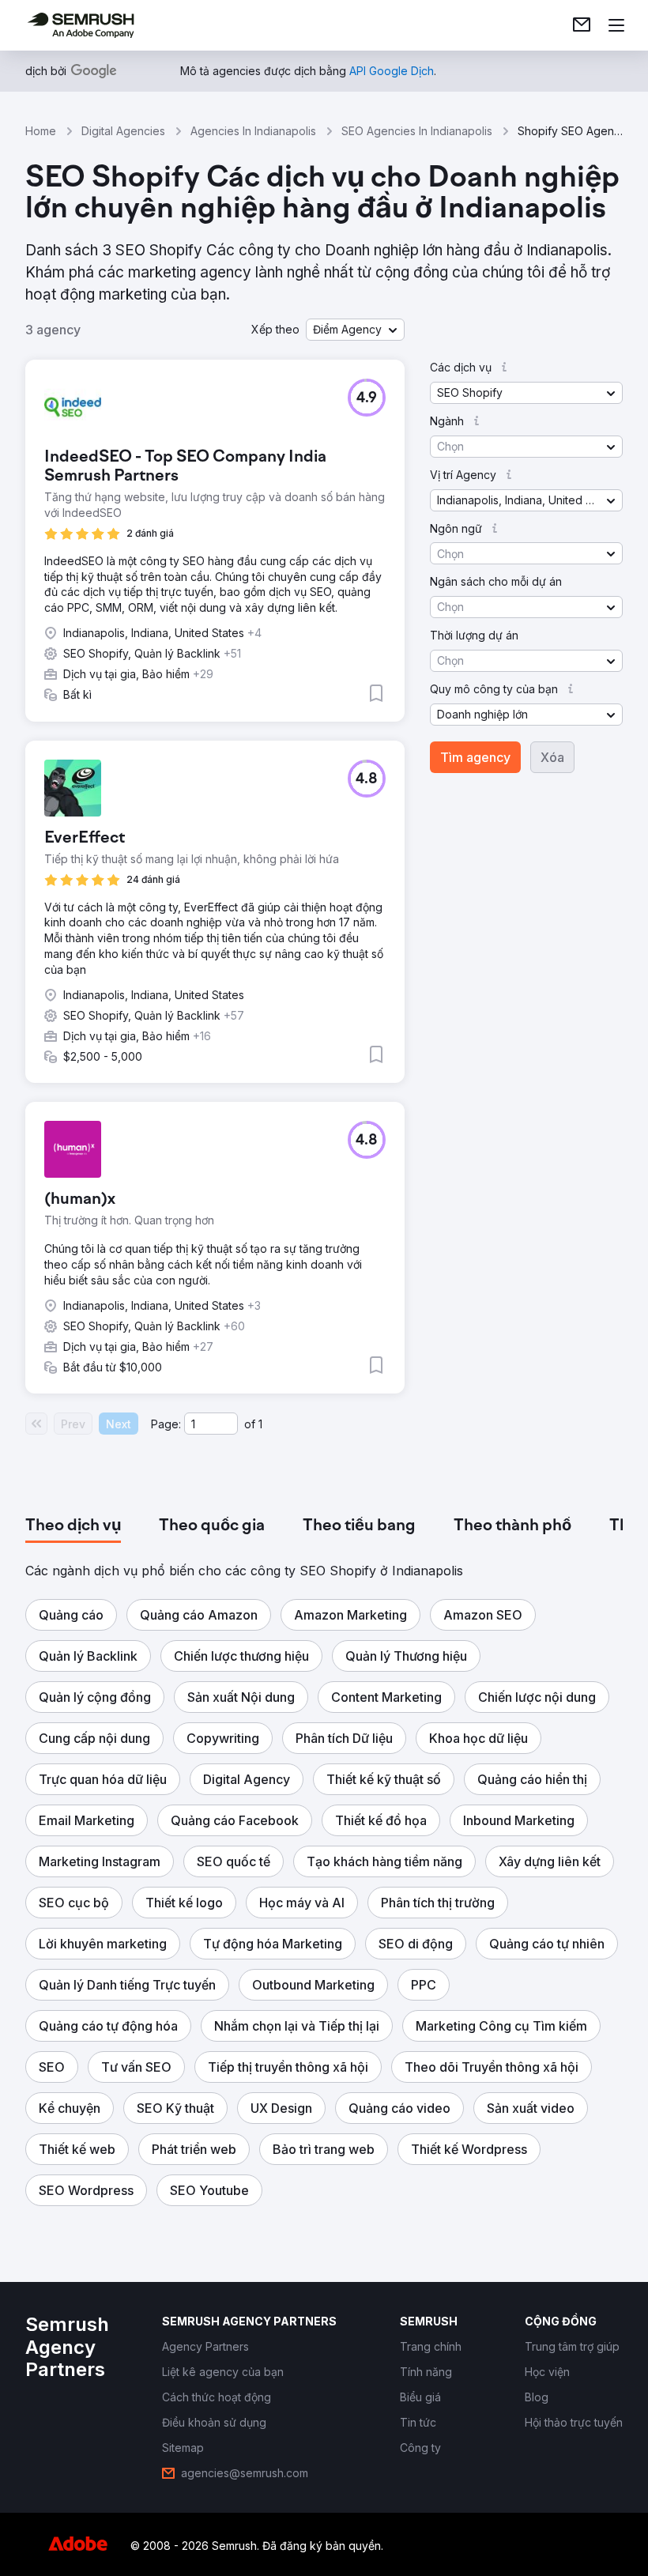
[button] (355, 330)
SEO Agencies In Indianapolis (417, 131)
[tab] (73, 1526)
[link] (582, 25)
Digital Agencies (123, 131)
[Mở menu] (616, 25)
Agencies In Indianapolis (253, 131)
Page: (166, 1424)
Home (41, 131)
